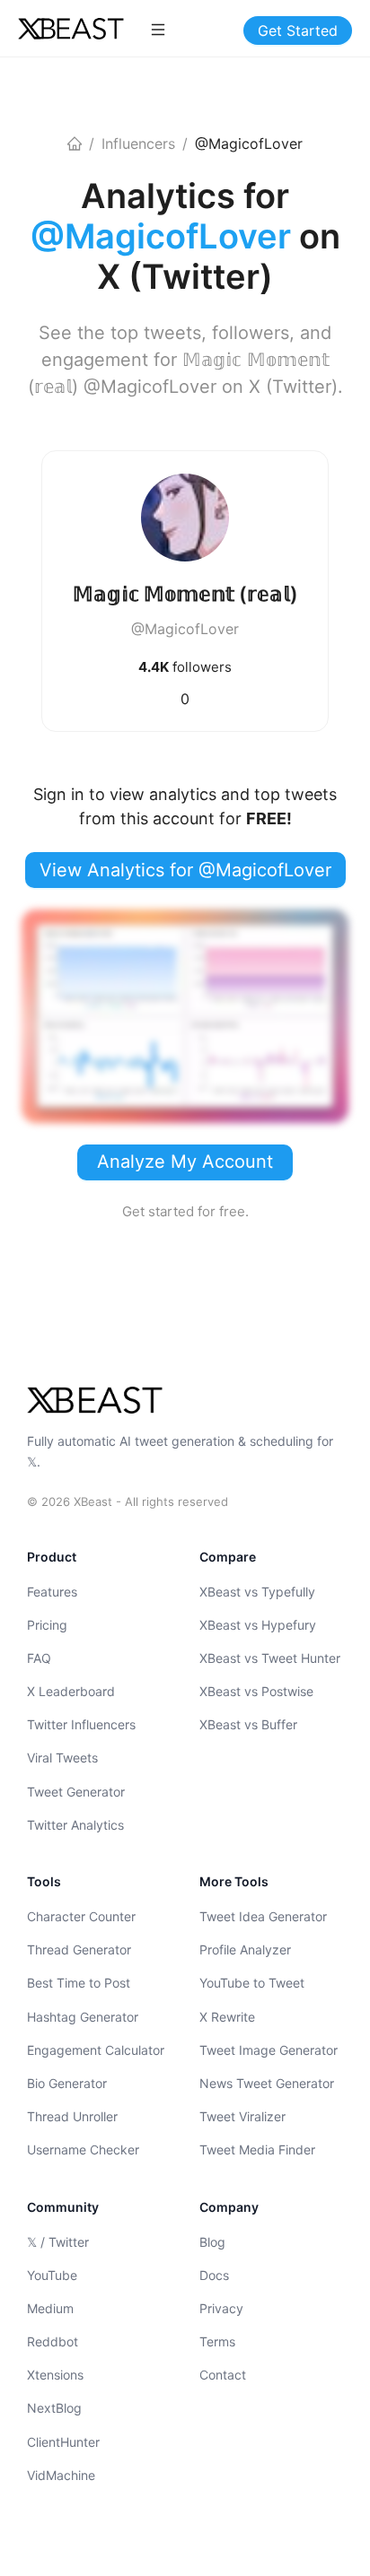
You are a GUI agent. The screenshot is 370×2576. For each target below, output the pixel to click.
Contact (223, 2375)
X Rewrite (227, 2017)
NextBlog (54, 2408)
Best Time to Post (79, 1983)
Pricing (47, 1625)
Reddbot (53, 2341)
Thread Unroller (72, 2116)
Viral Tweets (62, 1758)
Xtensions (55, 2375)
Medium (50, 2308)
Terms (217, 2341)
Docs (214, 2275)
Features (52, 1592)
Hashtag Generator (83, 2017)
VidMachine (61, 2475)
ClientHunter (63, 2442)
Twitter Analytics (75, 1825)
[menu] (158, 29)
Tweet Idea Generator (263, 1916)
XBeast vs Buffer (248, 1724)
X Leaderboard (71, 1691)
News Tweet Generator (267, 2083)
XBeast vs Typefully (257, 1592)
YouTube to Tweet (252, 1983)
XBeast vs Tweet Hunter (270, 1658)
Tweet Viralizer (242, 2116)
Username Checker (83, 2150)
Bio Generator (67, 2083)
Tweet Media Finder (257, 2150)
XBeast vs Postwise (256, 1691)
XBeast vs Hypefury (258, 1625)
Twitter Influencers (81, 1724)
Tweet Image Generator (269, 2050)
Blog (212, 2242)
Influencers (138, 144)
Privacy (221, 2308)
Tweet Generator (76, 1792)
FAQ (39, 1658)
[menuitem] (158, 30)
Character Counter (81, 1916)
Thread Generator (79, 1949)
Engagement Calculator (96, 2050)
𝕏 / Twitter (58, 2242)
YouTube (52, 2275)
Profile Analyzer (245, 1949)
